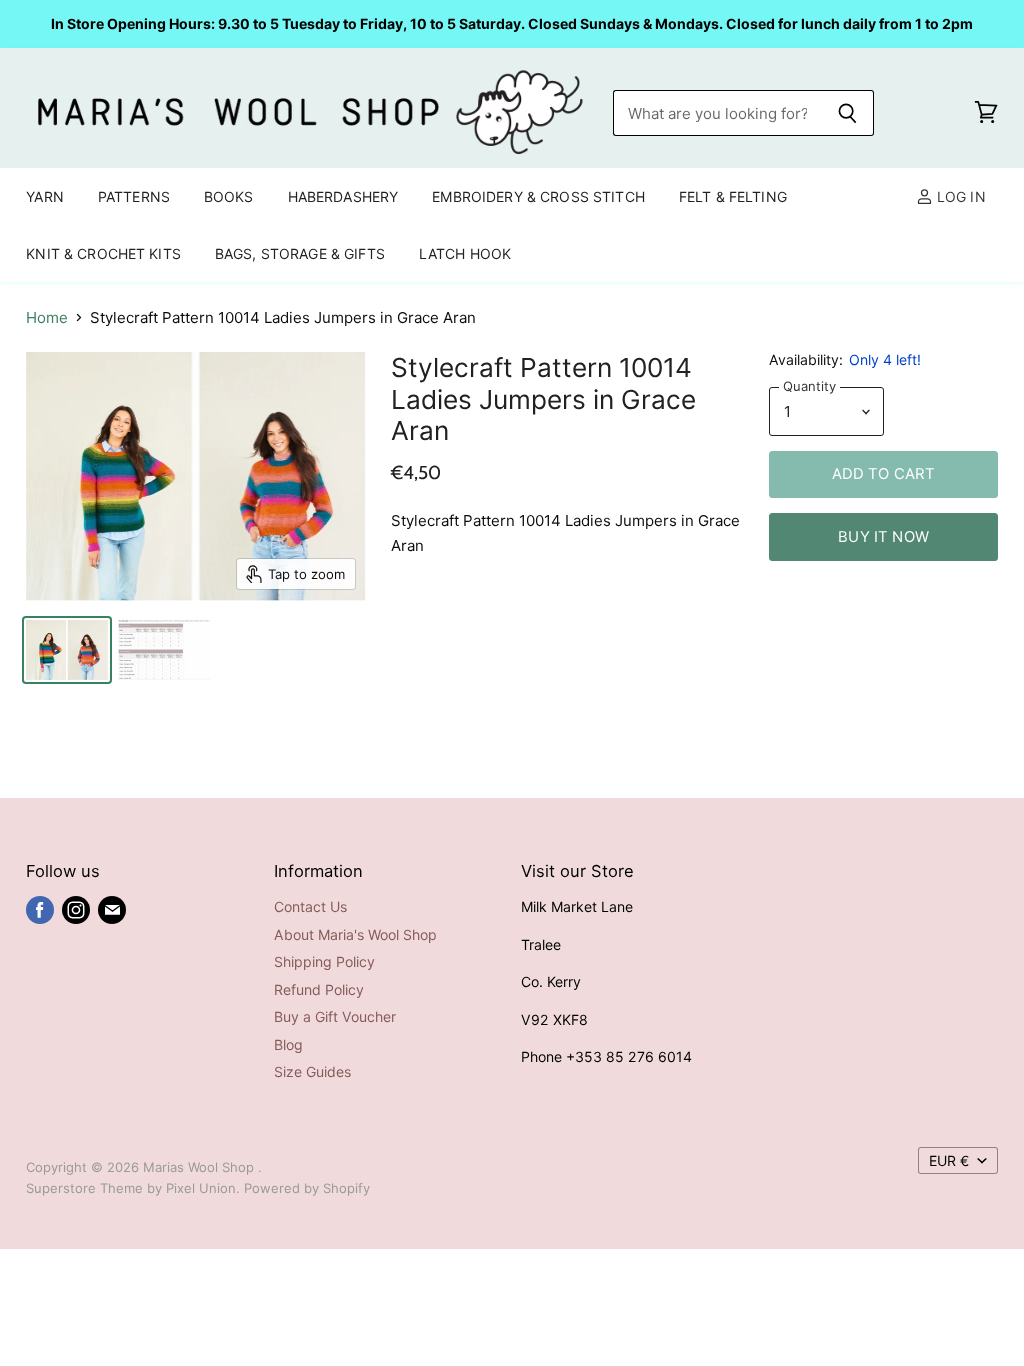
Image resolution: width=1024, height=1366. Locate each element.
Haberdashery (343, 196)
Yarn (45, 196)
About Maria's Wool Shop (355, 934)
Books (229, 196)
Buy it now (883, 537)
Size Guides (312, 1071)
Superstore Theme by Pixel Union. (133, 1188)
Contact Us (310, 906)
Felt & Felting (733, 196)
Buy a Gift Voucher (335, 1016)
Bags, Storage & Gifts (300, 253)
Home (47, 317)
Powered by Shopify (307, 1188)
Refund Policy (319, 989)
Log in (959, 196)
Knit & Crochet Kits (103, 253)
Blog (288, 1044)
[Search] (847, 113)
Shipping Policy (324, 961)
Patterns (134, 196)
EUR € (949, 1160)
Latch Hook (465, 253)
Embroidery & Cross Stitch (538, 196)
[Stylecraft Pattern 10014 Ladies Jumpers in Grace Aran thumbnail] (67, 650)
